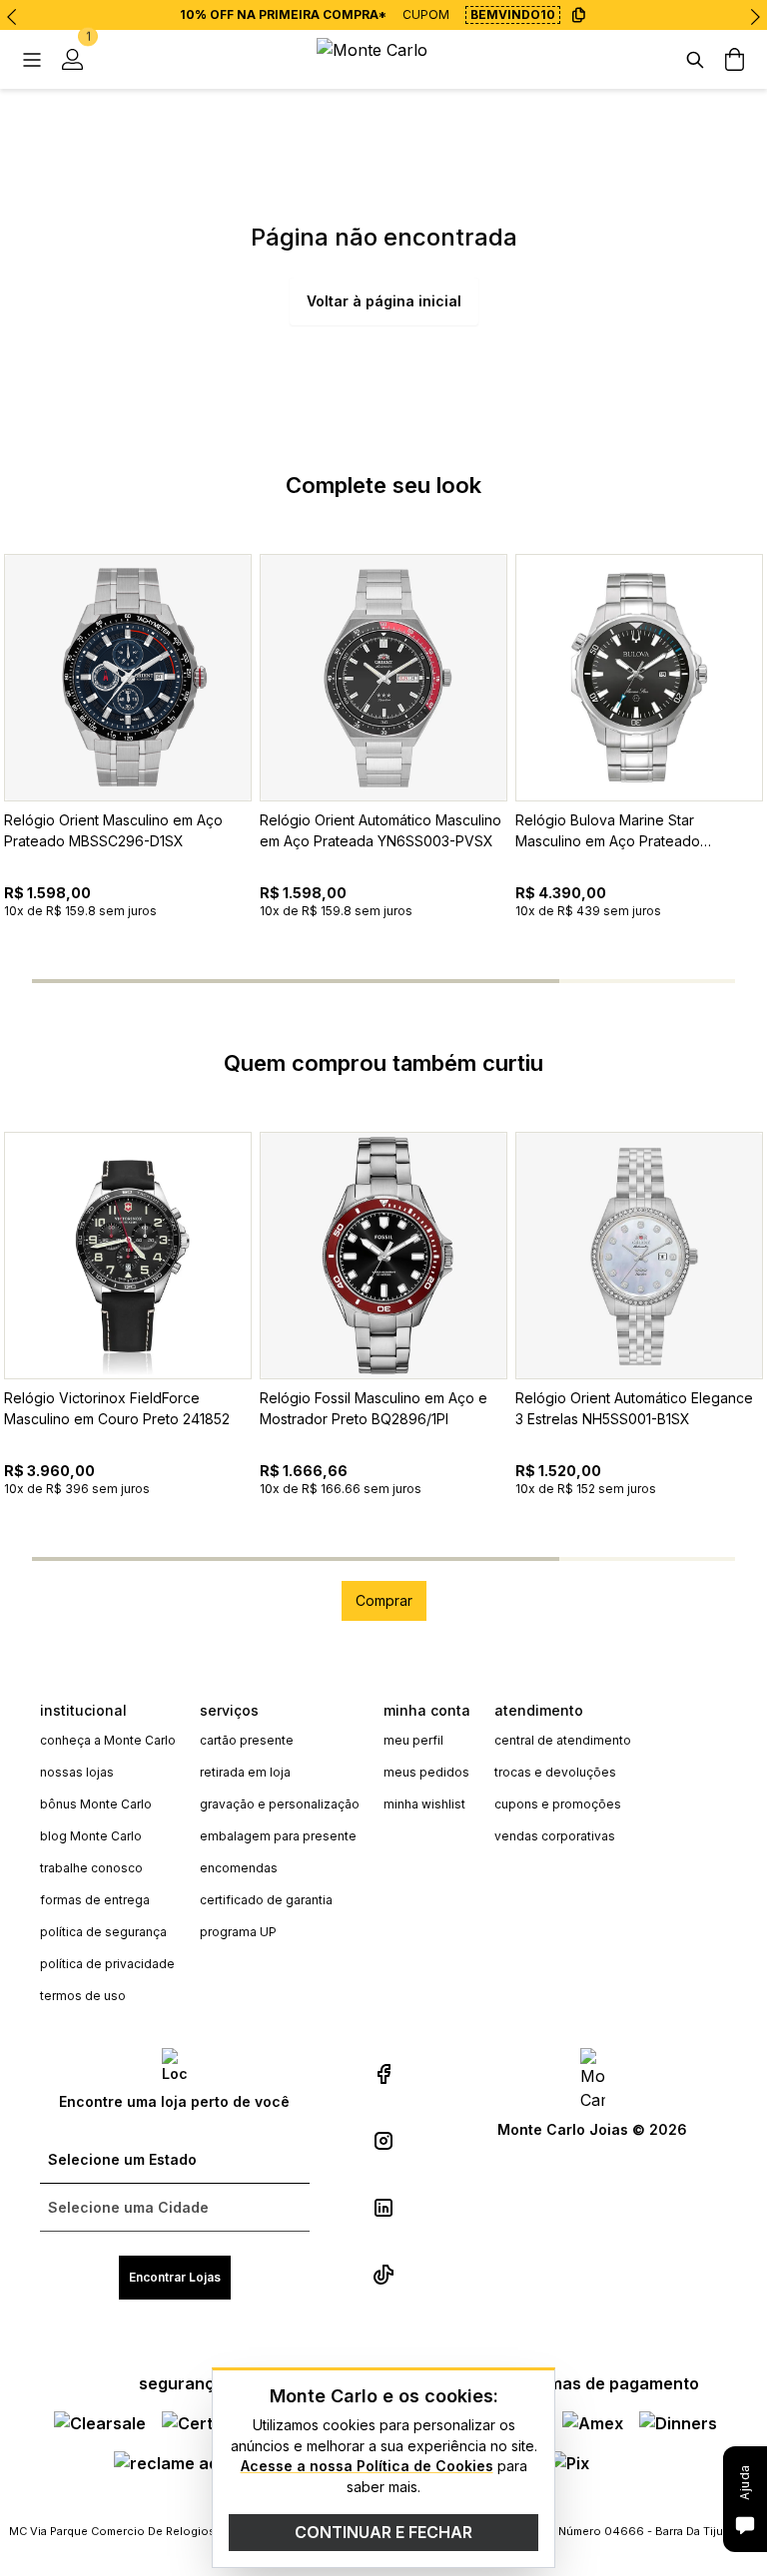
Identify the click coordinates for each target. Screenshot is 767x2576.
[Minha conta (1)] (72, 60)
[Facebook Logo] (383, 2074)
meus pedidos (426, 1772)
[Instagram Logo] (383, 2141)
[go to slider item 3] (647, 981)
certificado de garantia (266, 1900)
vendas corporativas (555, 1836)
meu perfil (413, 1740)
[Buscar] (695, 60)
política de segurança (103, 1932)
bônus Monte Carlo (96, 1804)
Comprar (384, 1600)
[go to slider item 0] (120, 981)
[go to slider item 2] (471, 981)
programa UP (238, 1932)
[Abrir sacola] (735, 60)
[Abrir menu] (32, 60)
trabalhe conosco (91, 1868)
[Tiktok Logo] (383, 2275)
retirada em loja (245, 1772)
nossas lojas (77, 1772)
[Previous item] (12, 17)
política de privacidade (107, 1964)
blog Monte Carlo (91, 1836)
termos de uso (83, 1996)
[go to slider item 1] (296, 981)
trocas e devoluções (555, 1772)
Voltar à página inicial (384, 301)
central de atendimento (563, 1740)
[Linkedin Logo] (383, 2208)
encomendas (239, 1868)
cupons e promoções (558, 1804)
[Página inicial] (384, 59)
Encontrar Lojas (175, 2277)
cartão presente (247, 1740)
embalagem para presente (278, 1836)
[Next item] (755, 17)
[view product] (128, 678)
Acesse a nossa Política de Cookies (367, 2466)
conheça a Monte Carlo (108, 1740)
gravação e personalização (280, 1804)
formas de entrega (95, 1900)
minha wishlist (424, 1804)
